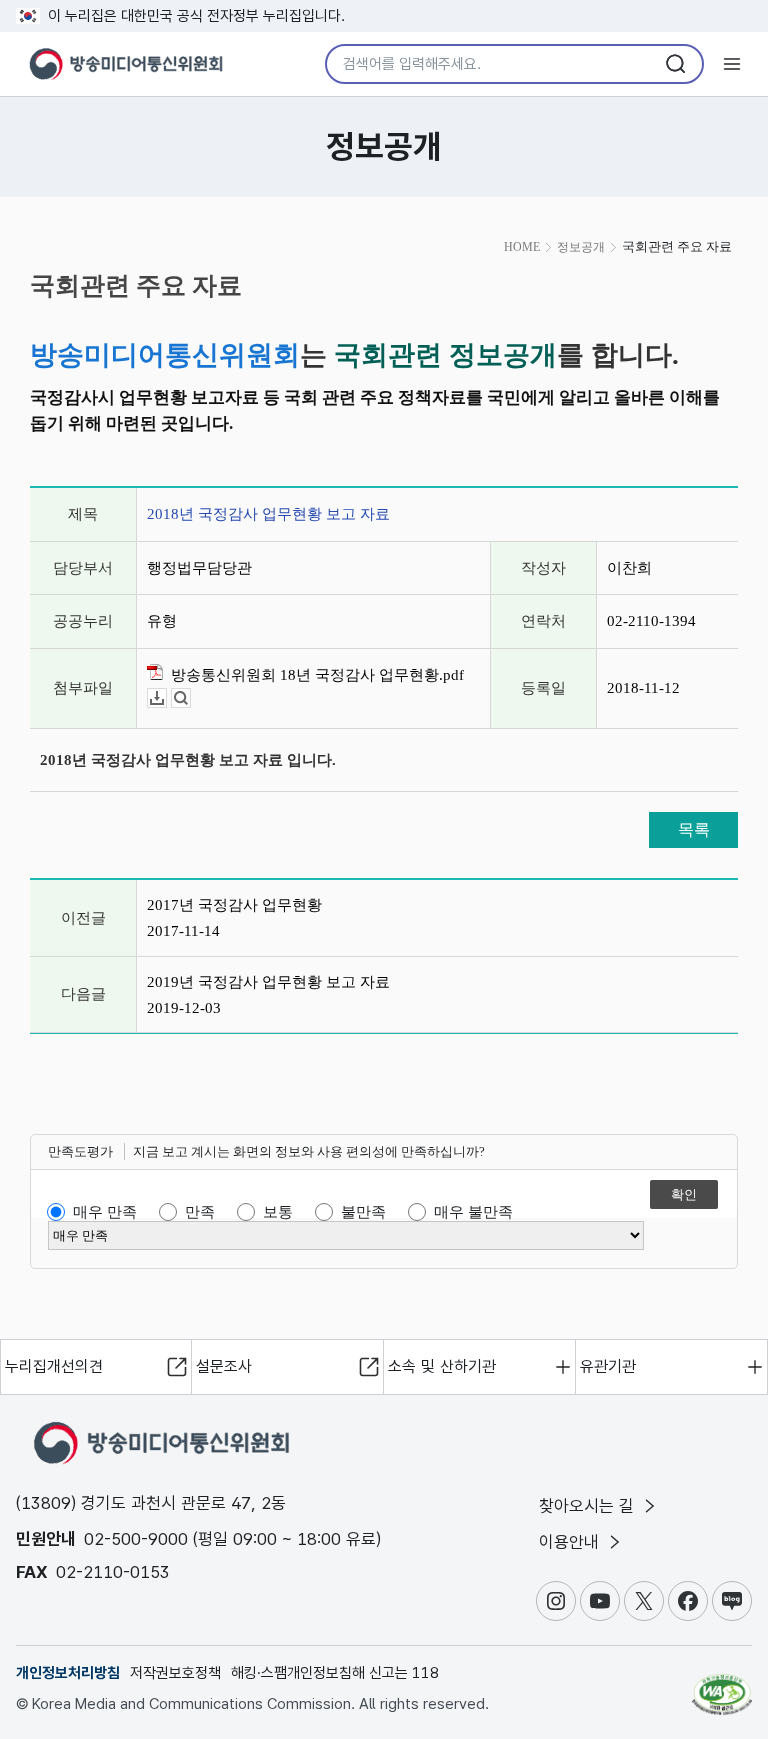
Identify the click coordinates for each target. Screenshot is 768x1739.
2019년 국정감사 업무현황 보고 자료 (268, 982)
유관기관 (608, 1366)
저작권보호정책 (175, 1673)
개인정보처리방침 (68, 1673)
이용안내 (571, 1542)
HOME (522, 247)
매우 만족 (105, 1212)
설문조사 (224, 1366)
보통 (278, 1212)
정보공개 (581, 247)
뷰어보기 (190, 698)
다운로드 (166, 698)
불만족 (363, 1212)
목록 (694, 829)
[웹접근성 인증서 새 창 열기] (722, 1686)
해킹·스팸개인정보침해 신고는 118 (335, 1673)
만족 (200, 1212)
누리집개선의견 (54, 1366)
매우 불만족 (473, 1212)
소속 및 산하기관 (442, 1366)
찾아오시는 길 (589, 1506)
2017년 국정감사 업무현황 (234, 905)
